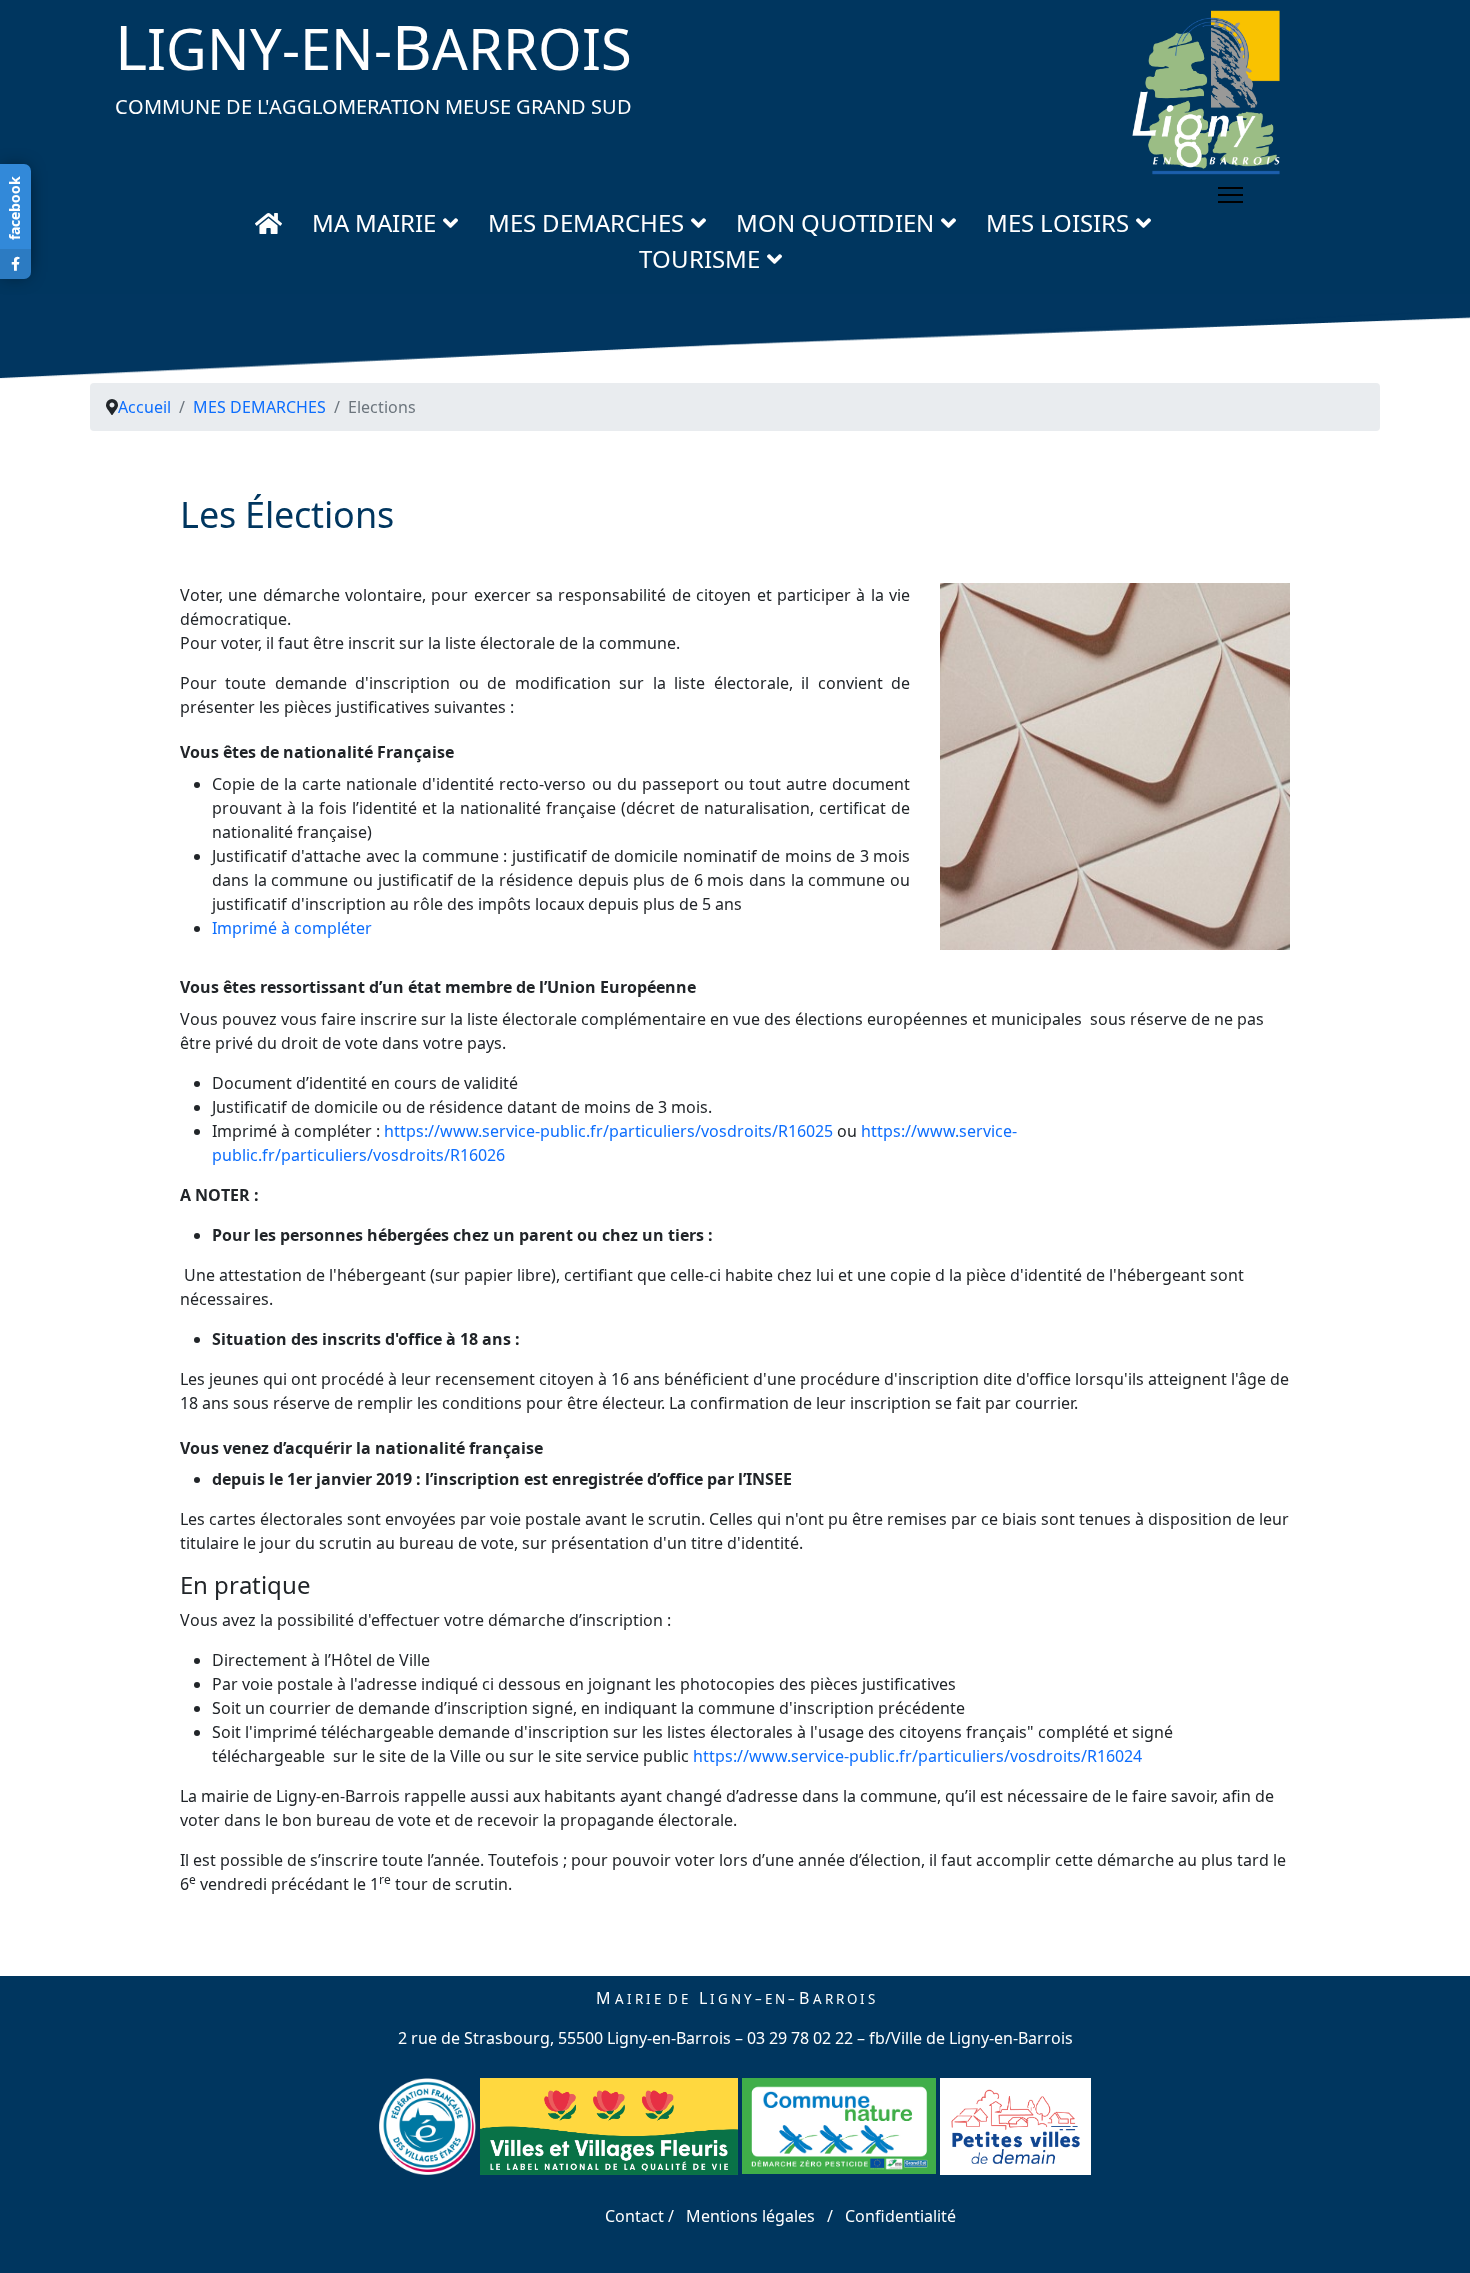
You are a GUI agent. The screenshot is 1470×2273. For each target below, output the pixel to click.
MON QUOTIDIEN (835, 223)
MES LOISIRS (1057, 223)
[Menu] (1230, 195)
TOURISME (699, 259)
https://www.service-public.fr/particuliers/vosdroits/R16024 (917, 1756)
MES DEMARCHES (586, 223)
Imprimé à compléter (292, 928)
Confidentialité (900, 2216)
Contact (636, 2216)
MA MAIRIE (374, 223)
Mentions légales (750, 2216)
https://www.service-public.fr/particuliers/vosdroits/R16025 (608, 1131)
